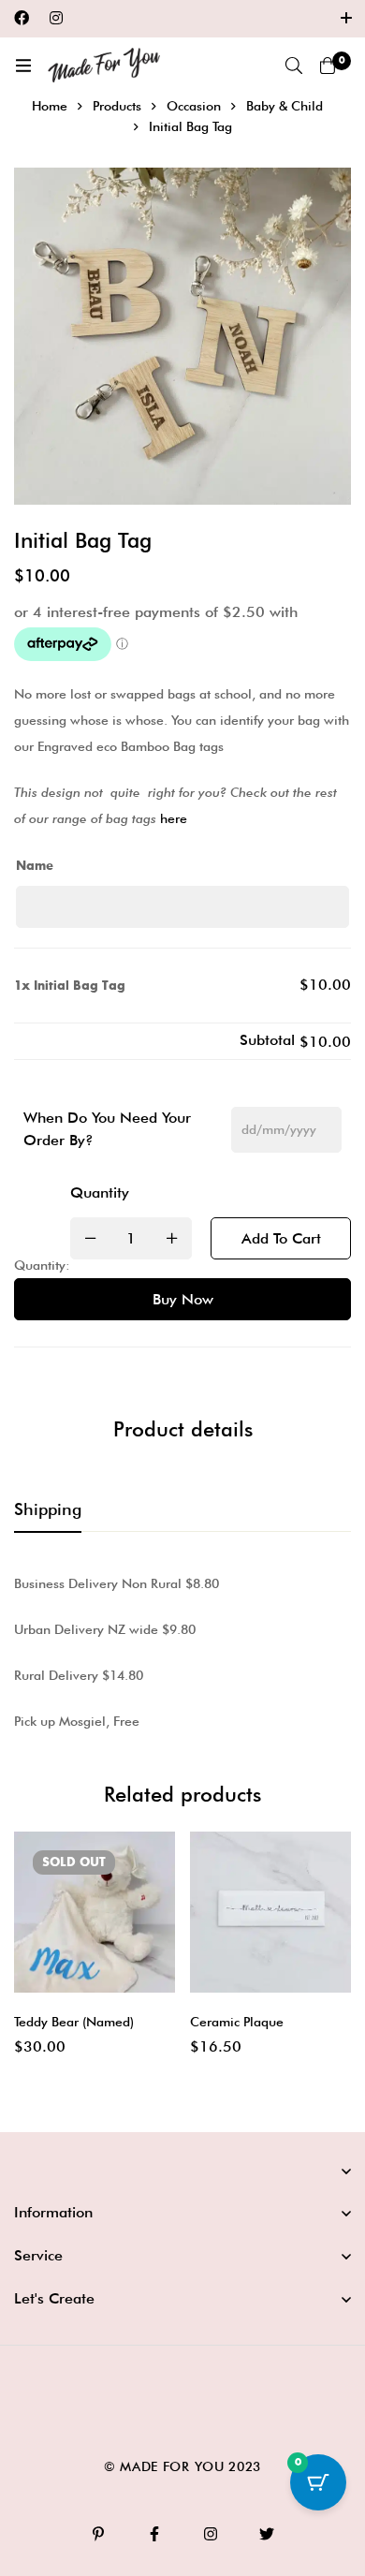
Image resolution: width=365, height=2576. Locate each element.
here (174, 818)
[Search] (294, 66)
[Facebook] (22, 18)
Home (50, 106)
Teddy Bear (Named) (74, 2022)
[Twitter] (267, 2534)
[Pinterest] (98, 2534)
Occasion (194, 106)
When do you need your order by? (107, 1129)
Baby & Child (285, 106)
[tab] (48, 1510)
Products (117, 106)
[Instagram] (56, 18)
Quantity (100, 1192)
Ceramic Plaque (237, 2022)
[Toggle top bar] (346, 19)
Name (35, 866)
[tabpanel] (182, 1652)
